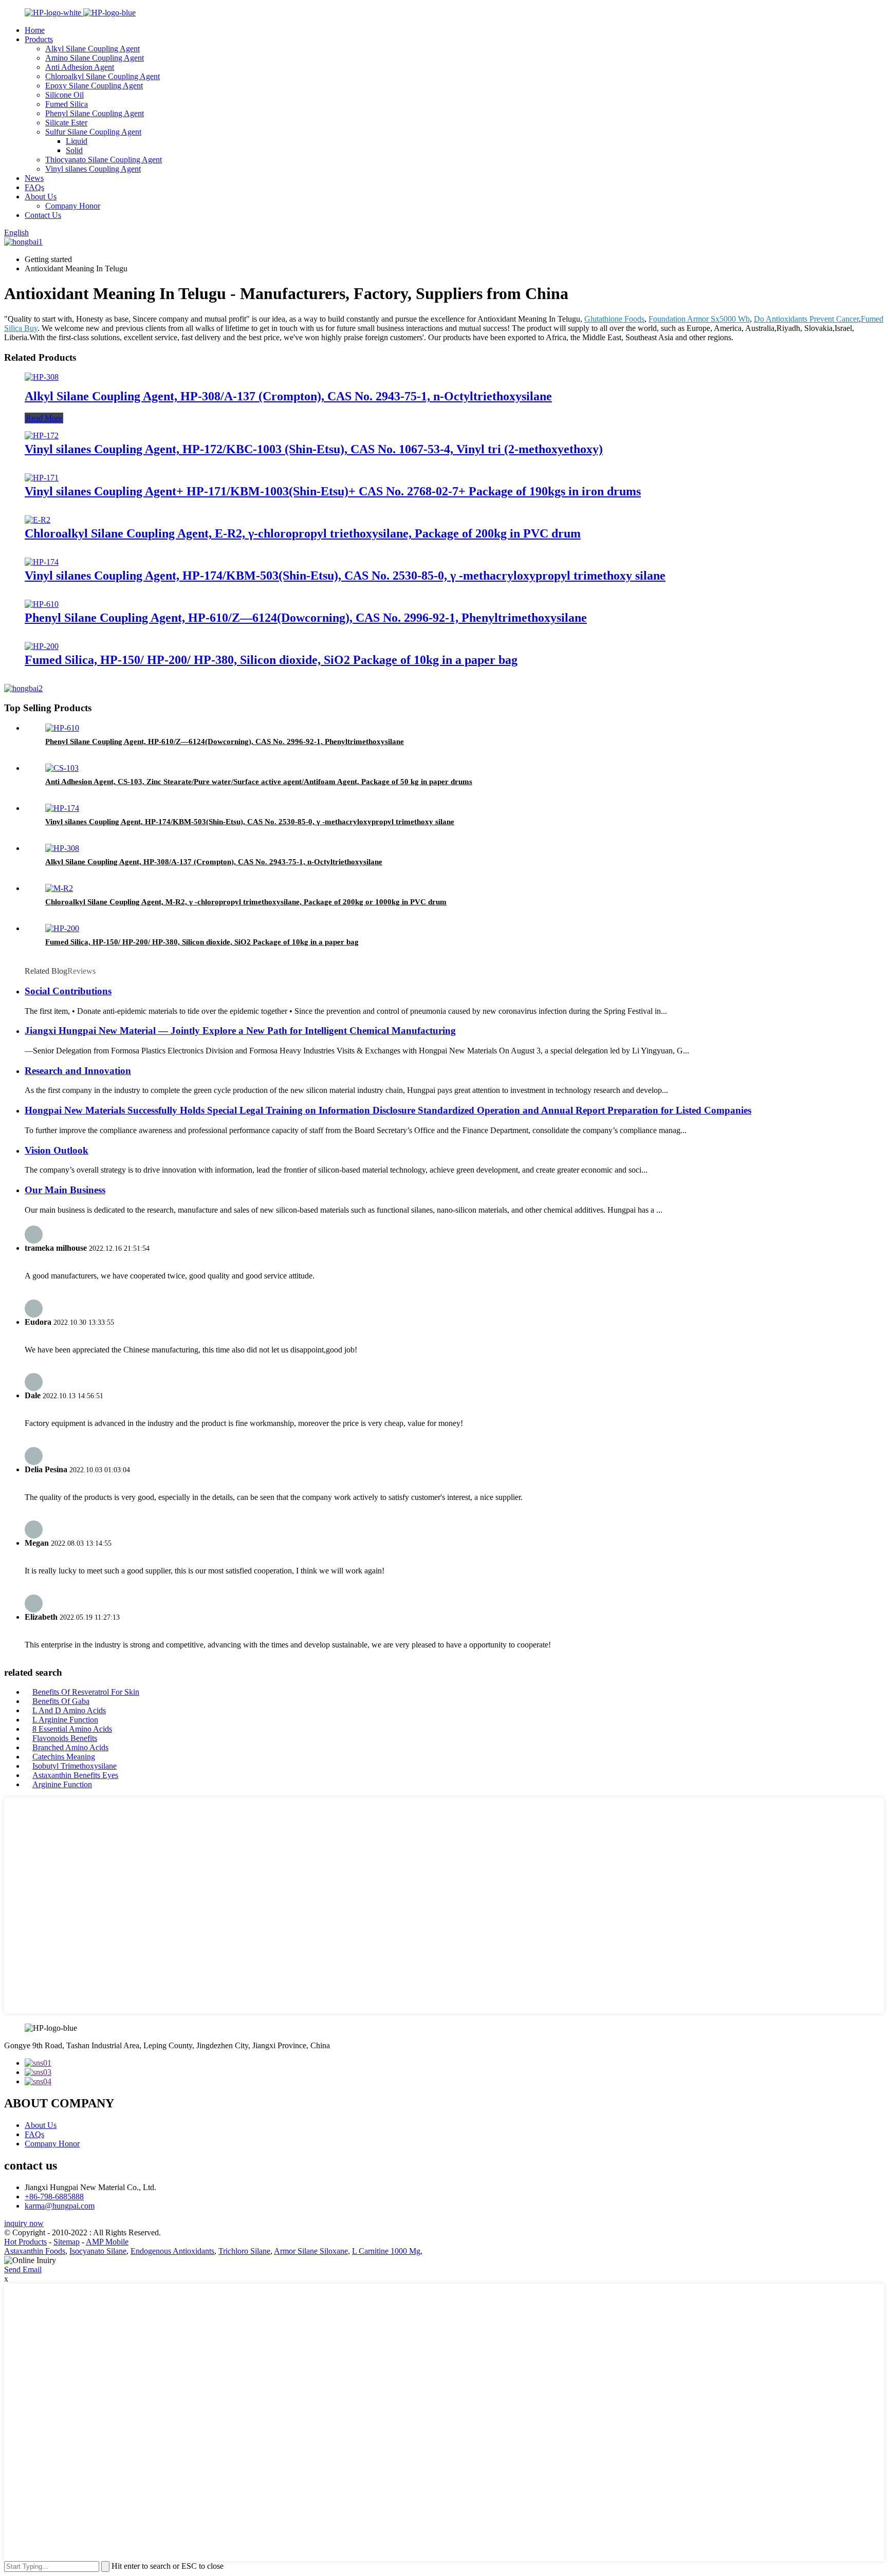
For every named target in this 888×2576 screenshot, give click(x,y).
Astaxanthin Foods (35, 2251)
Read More (44, 418)
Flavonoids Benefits (65, 1738)
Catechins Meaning (64, 1757)
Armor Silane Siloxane (311, 2251)
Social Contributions (68, 991)
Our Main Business (65, 1190)
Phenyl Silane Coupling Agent (95, 113)
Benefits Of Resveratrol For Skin (86, 1692)
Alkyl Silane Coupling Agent (92, 49)
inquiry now (24, 2223)
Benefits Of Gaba (61, 1701)
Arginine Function (62, 1784)
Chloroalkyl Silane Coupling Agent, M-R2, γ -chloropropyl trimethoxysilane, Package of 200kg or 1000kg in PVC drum (246, 902)
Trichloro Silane (244, 2251)
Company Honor (73, 206)
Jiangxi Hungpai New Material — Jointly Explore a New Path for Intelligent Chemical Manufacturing (240, 1031)
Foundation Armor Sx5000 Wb (699, 319)
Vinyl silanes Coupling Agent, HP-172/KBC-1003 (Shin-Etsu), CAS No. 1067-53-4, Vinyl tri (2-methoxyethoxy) (314, 449)
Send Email (23, 2269)
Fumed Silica (67, 104)
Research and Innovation (78, 1071)
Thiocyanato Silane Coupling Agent (104, 160)
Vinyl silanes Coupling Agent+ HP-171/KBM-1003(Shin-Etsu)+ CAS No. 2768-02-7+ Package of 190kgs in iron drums (333, 491)
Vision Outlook (57, 1150)
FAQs (34, 187)
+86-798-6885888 (54, 2197)
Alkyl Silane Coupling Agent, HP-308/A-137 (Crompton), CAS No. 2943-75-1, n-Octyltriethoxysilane (288, 396)
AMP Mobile (107, 2242)
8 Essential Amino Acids (72, 1729)
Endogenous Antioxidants (172, 2251)
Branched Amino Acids (70, 1747)
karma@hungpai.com (60, 2206)
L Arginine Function (65, 1720)
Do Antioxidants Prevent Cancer (806, 319)
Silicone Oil (64, 95)
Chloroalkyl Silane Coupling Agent (103, 76)
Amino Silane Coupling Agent (95, 58)
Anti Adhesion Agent (80, 67)
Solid (74, 150)
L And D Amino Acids (69, 1710)
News (34, 178)
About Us (41, 197)
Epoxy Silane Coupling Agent (94, 86)
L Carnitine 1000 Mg (386, 2251)
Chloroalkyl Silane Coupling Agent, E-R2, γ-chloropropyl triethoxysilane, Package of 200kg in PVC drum (303, 533)
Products (39, 39)
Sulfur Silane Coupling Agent (93, 132)
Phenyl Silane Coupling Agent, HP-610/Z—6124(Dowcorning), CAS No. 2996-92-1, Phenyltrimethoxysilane (306, 618)
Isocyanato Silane (98, 2251)
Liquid (77, 141)
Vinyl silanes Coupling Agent (93, 169)
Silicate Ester (66, 123)
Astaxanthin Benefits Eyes (75, 1775)
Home (35, 30)
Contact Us (43, 215)
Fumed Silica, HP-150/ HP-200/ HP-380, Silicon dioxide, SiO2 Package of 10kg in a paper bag (271, 660)
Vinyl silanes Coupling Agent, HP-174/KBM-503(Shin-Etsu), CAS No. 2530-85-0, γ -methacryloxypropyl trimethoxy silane (345, 576)
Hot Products (25, 2242)
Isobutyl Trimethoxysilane (75, 1766)
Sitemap (67, 2242)
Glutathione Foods (614, 319)
